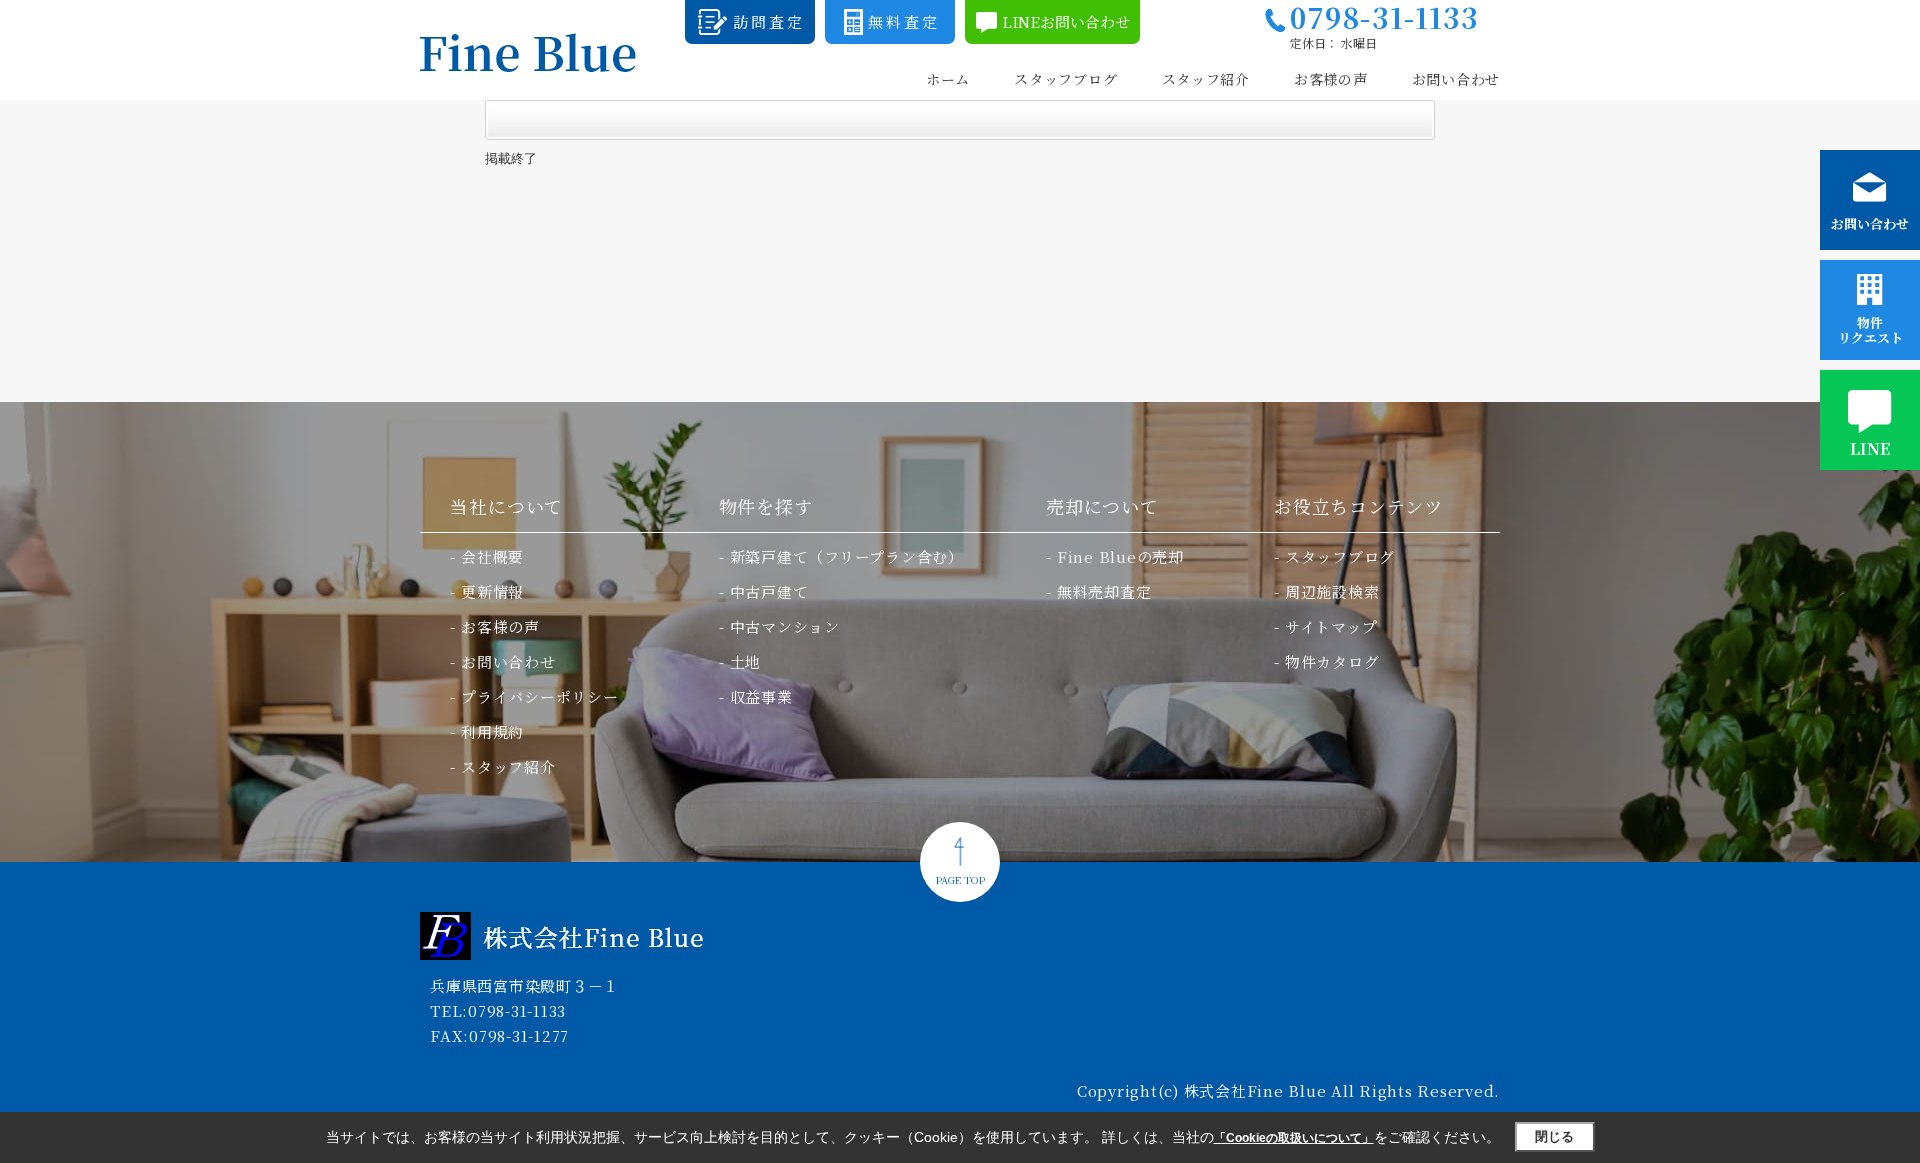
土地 (746, 661)
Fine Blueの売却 (1120, 556)
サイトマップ (1331, 626)
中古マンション (785, 626)
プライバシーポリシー (540, 696)
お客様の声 (1331, 79)
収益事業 (761, 696)
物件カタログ (1332, 661)
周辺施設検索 (1332, 591)
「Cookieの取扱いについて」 (1294, 1138)
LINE (1870, 448)
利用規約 (492, 731)
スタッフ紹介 (1206, 79)
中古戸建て (769, 591)
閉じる (1554, 1136)
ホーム (948, 79)
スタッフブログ (1065, 79)
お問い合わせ (1456, 79)
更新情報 (492, 591)
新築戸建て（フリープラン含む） (847, 556)
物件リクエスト (1870, 330)
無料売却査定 (1104, 591)
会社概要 (492, 556)
